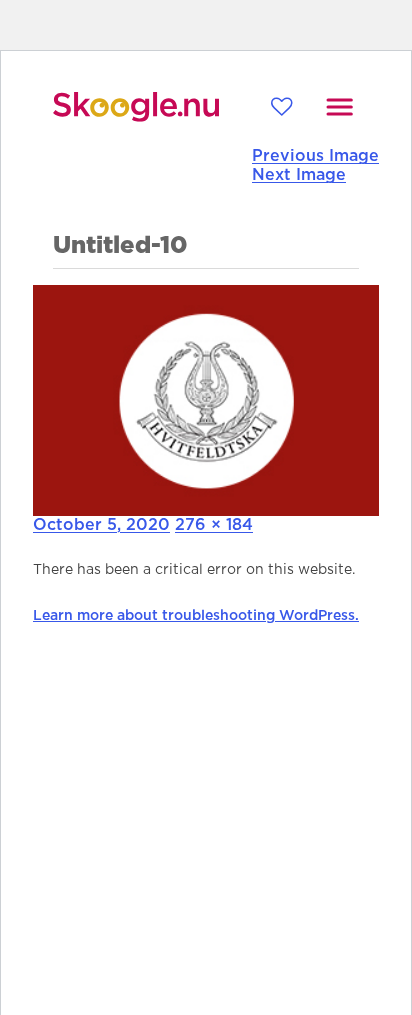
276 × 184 (214, 525)
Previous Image (315, 156)
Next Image (299, 175)
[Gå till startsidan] (136, 107)
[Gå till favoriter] (281, 106)
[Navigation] (339, 107)
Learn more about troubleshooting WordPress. (196, 616)
